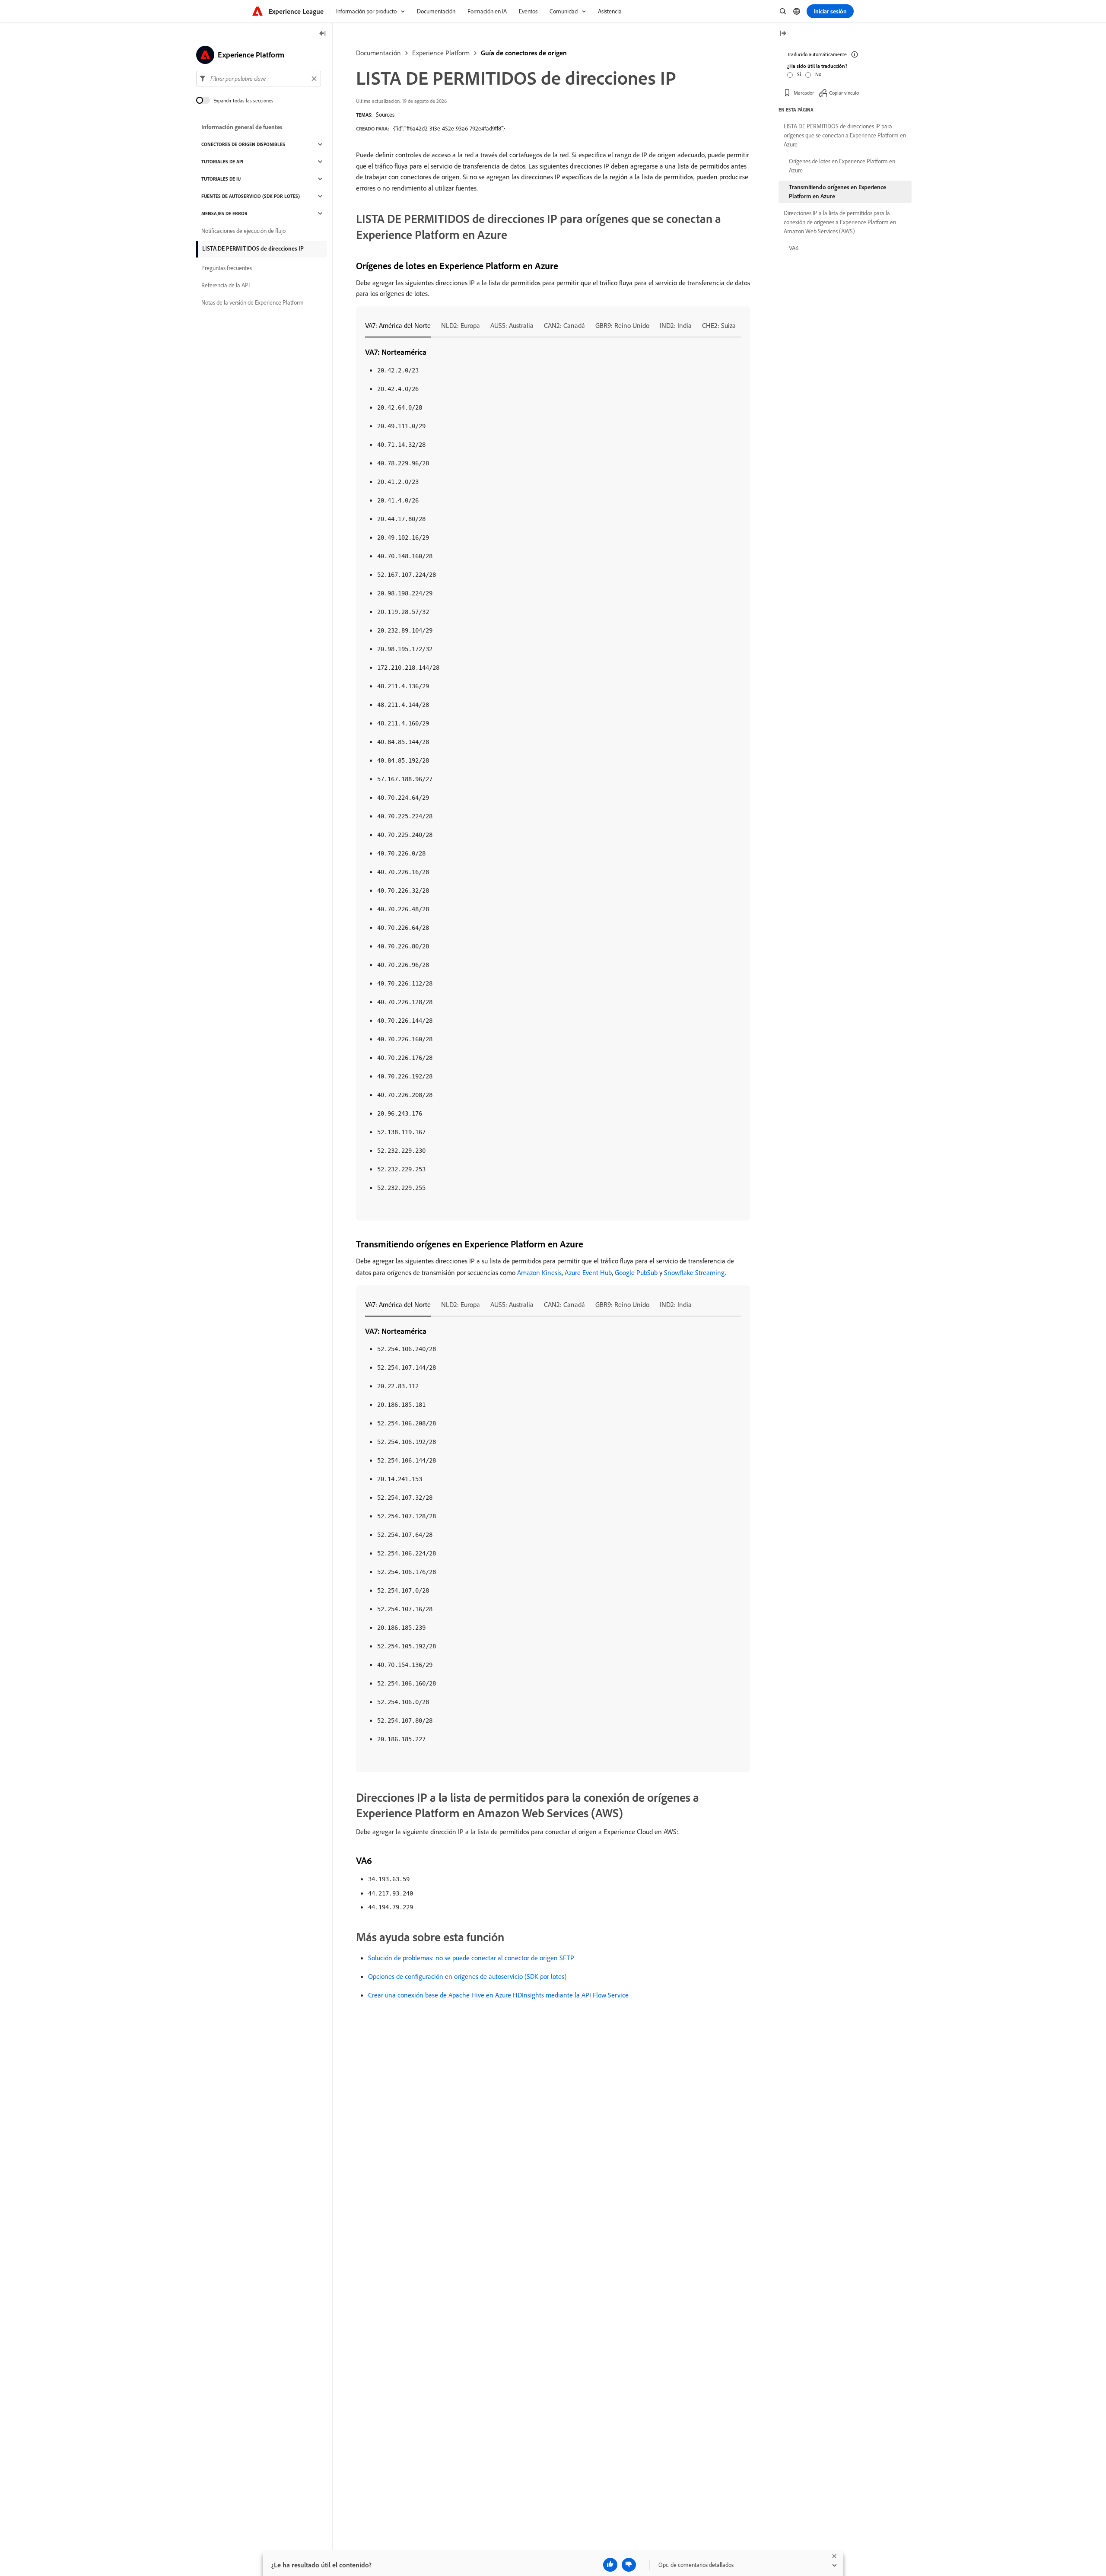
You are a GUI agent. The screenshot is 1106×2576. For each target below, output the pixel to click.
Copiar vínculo (844, 93)
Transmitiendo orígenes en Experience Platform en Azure (837, 192)
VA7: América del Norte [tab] (398, 325)
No (818, 74)
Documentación (378, 53)
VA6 (794, 248)
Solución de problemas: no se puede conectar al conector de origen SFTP (471, 1958)
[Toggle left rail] (323, 34)
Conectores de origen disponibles (243, 144)
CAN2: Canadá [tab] (564, 325)
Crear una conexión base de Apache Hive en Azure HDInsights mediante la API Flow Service (498, 1995)
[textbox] (259, 79)
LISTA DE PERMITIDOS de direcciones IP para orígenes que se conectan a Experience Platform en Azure (845, 135)
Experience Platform (441, 53)
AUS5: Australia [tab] (512, 325)
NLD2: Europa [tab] (461, 325)
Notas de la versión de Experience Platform (253, 302)
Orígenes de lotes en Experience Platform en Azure (842, 166)
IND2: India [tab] (676, 325)
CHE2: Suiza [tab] (719, 325)
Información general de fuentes (242, 127)
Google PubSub (636, 1272)
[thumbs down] (629, 2565)
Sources (385, 114)
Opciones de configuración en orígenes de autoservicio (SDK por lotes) (467, 1976)
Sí (799, 74)
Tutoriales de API (222, 162)
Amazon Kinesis (539, 1272)
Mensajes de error (224, 213)
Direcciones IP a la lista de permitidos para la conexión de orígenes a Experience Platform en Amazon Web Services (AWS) (840, 222)
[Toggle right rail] (783, 34)
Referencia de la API (226, 285)
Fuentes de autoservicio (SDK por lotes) (251, 196)
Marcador (804, 93)
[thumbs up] (610, 2565)
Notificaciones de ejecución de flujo (243, 231)
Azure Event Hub (588, 1272)
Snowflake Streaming (694, 1272)
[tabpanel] (553, 770)
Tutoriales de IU (221, 179)
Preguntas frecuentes (227, 268)
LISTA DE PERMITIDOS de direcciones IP (253, 248)
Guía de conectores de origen (524, 53)
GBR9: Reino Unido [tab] (622, 325)
